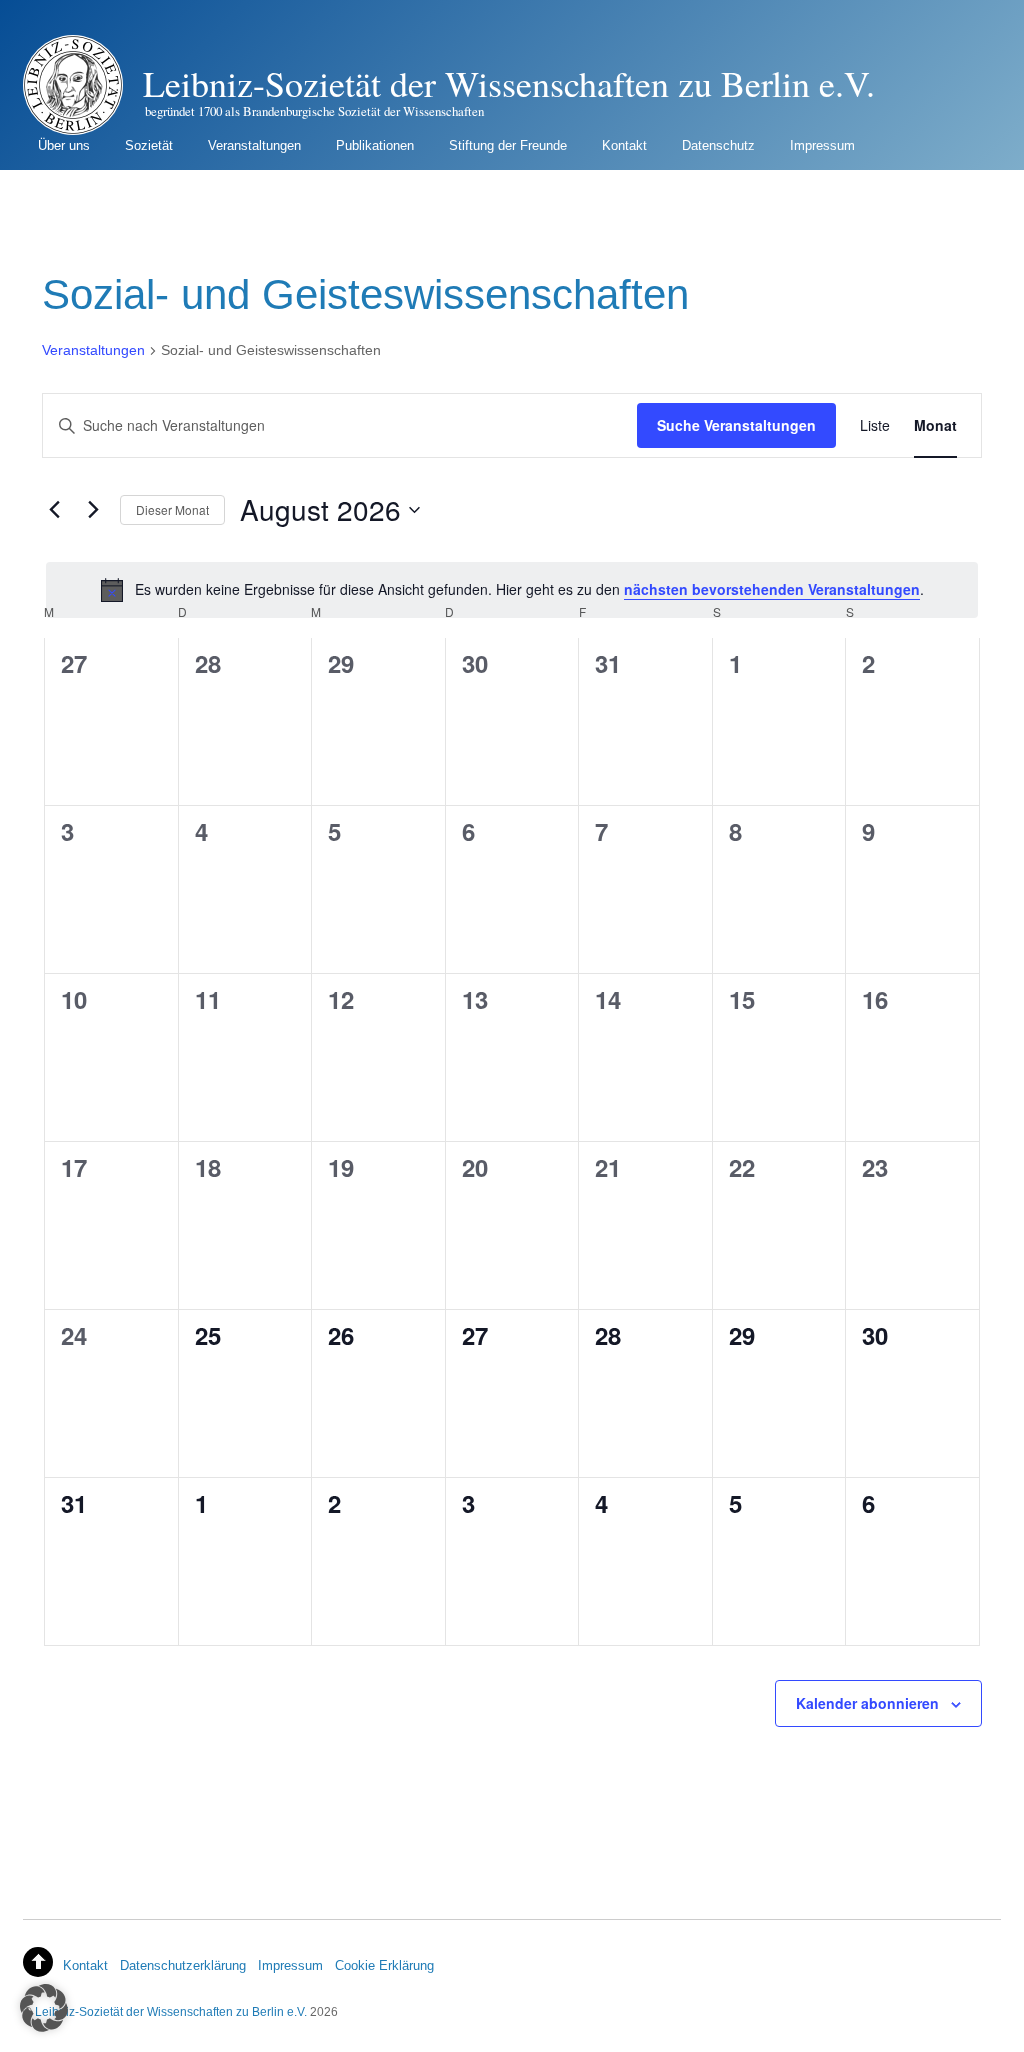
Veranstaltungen (254, 145)
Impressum (822, 145)
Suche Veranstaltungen (736, 425)
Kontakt (624, 145)
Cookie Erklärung (384, 1965)
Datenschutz (718, 145)
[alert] (512, 590)
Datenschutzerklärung (183, 1965)
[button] (44, 2008)
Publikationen (375, 145)
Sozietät (149, 145)
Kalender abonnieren (867, 1703)
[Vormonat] (54, 510)
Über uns (64, 145)
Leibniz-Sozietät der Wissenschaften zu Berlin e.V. (171, 2011)
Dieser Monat (172, 509)
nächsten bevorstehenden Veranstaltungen (772, 589)
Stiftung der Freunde (508, 145)
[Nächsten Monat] (93, 510)
